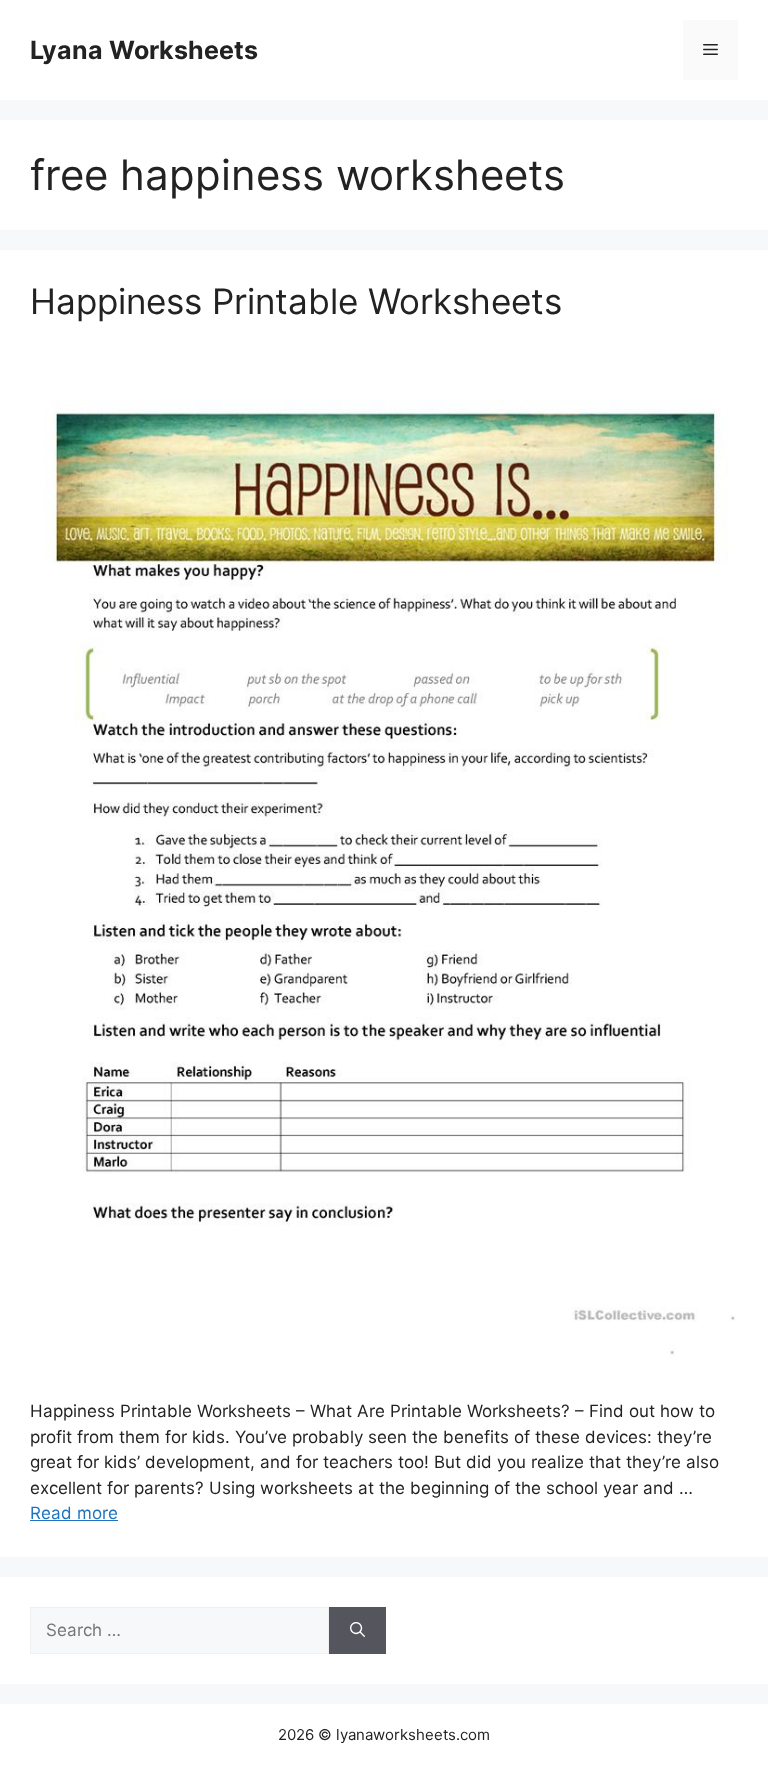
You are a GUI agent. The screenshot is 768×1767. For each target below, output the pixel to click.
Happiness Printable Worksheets (296, 301)
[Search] (357, 1631)
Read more (74, 1513)
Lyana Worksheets (144, 50)
